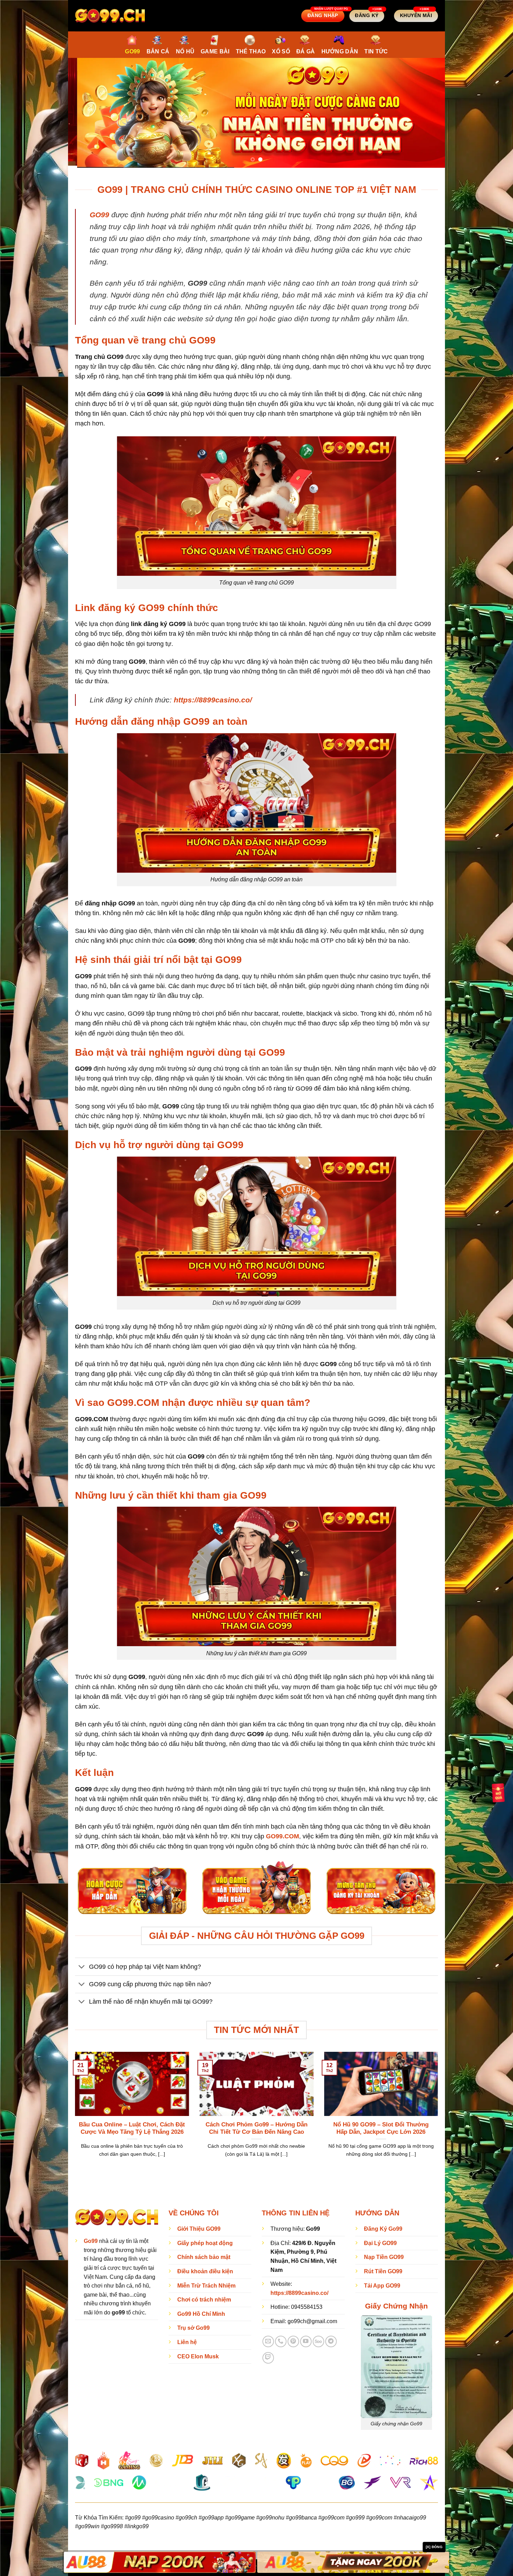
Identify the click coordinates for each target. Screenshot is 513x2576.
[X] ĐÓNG (434, 2547)
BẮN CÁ (158, 51)
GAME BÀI (215, 51)
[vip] (498, 1792)
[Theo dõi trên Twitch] (268, 2358)
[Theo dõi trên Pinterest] (293, 2341)
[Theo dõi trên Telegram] (331, 2341)
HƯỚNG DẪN (340, 51)
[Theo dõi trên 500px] (318, 2341)
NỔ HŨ (185, 51)
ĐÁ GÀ (306, 51)
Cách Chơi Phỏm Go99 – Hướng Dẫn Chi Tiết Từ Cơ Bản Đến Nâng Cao (256, 2128)
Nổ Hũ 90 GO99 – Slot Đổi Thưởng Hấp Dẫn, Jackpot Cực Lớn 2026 (381, 2128)
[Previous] (84, 113)
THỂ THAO (251, 51)
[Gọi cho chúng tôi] (281, 2341)
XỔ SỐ (281, 51)
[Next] (429, 113)
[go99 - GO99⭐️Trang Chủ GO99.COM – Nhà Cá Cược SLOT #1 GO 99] (110, 16)
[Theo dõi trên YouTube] (306, 2341)
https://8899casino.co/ (213, 700)
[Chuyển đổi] (82, 1967)
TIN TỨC (376, 51)
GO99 (132, 51)
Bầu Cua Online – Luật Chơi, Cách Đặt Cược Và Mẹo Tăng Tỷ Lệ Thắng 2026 (132, 2128)
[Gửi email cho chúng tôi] (268, 2341)
